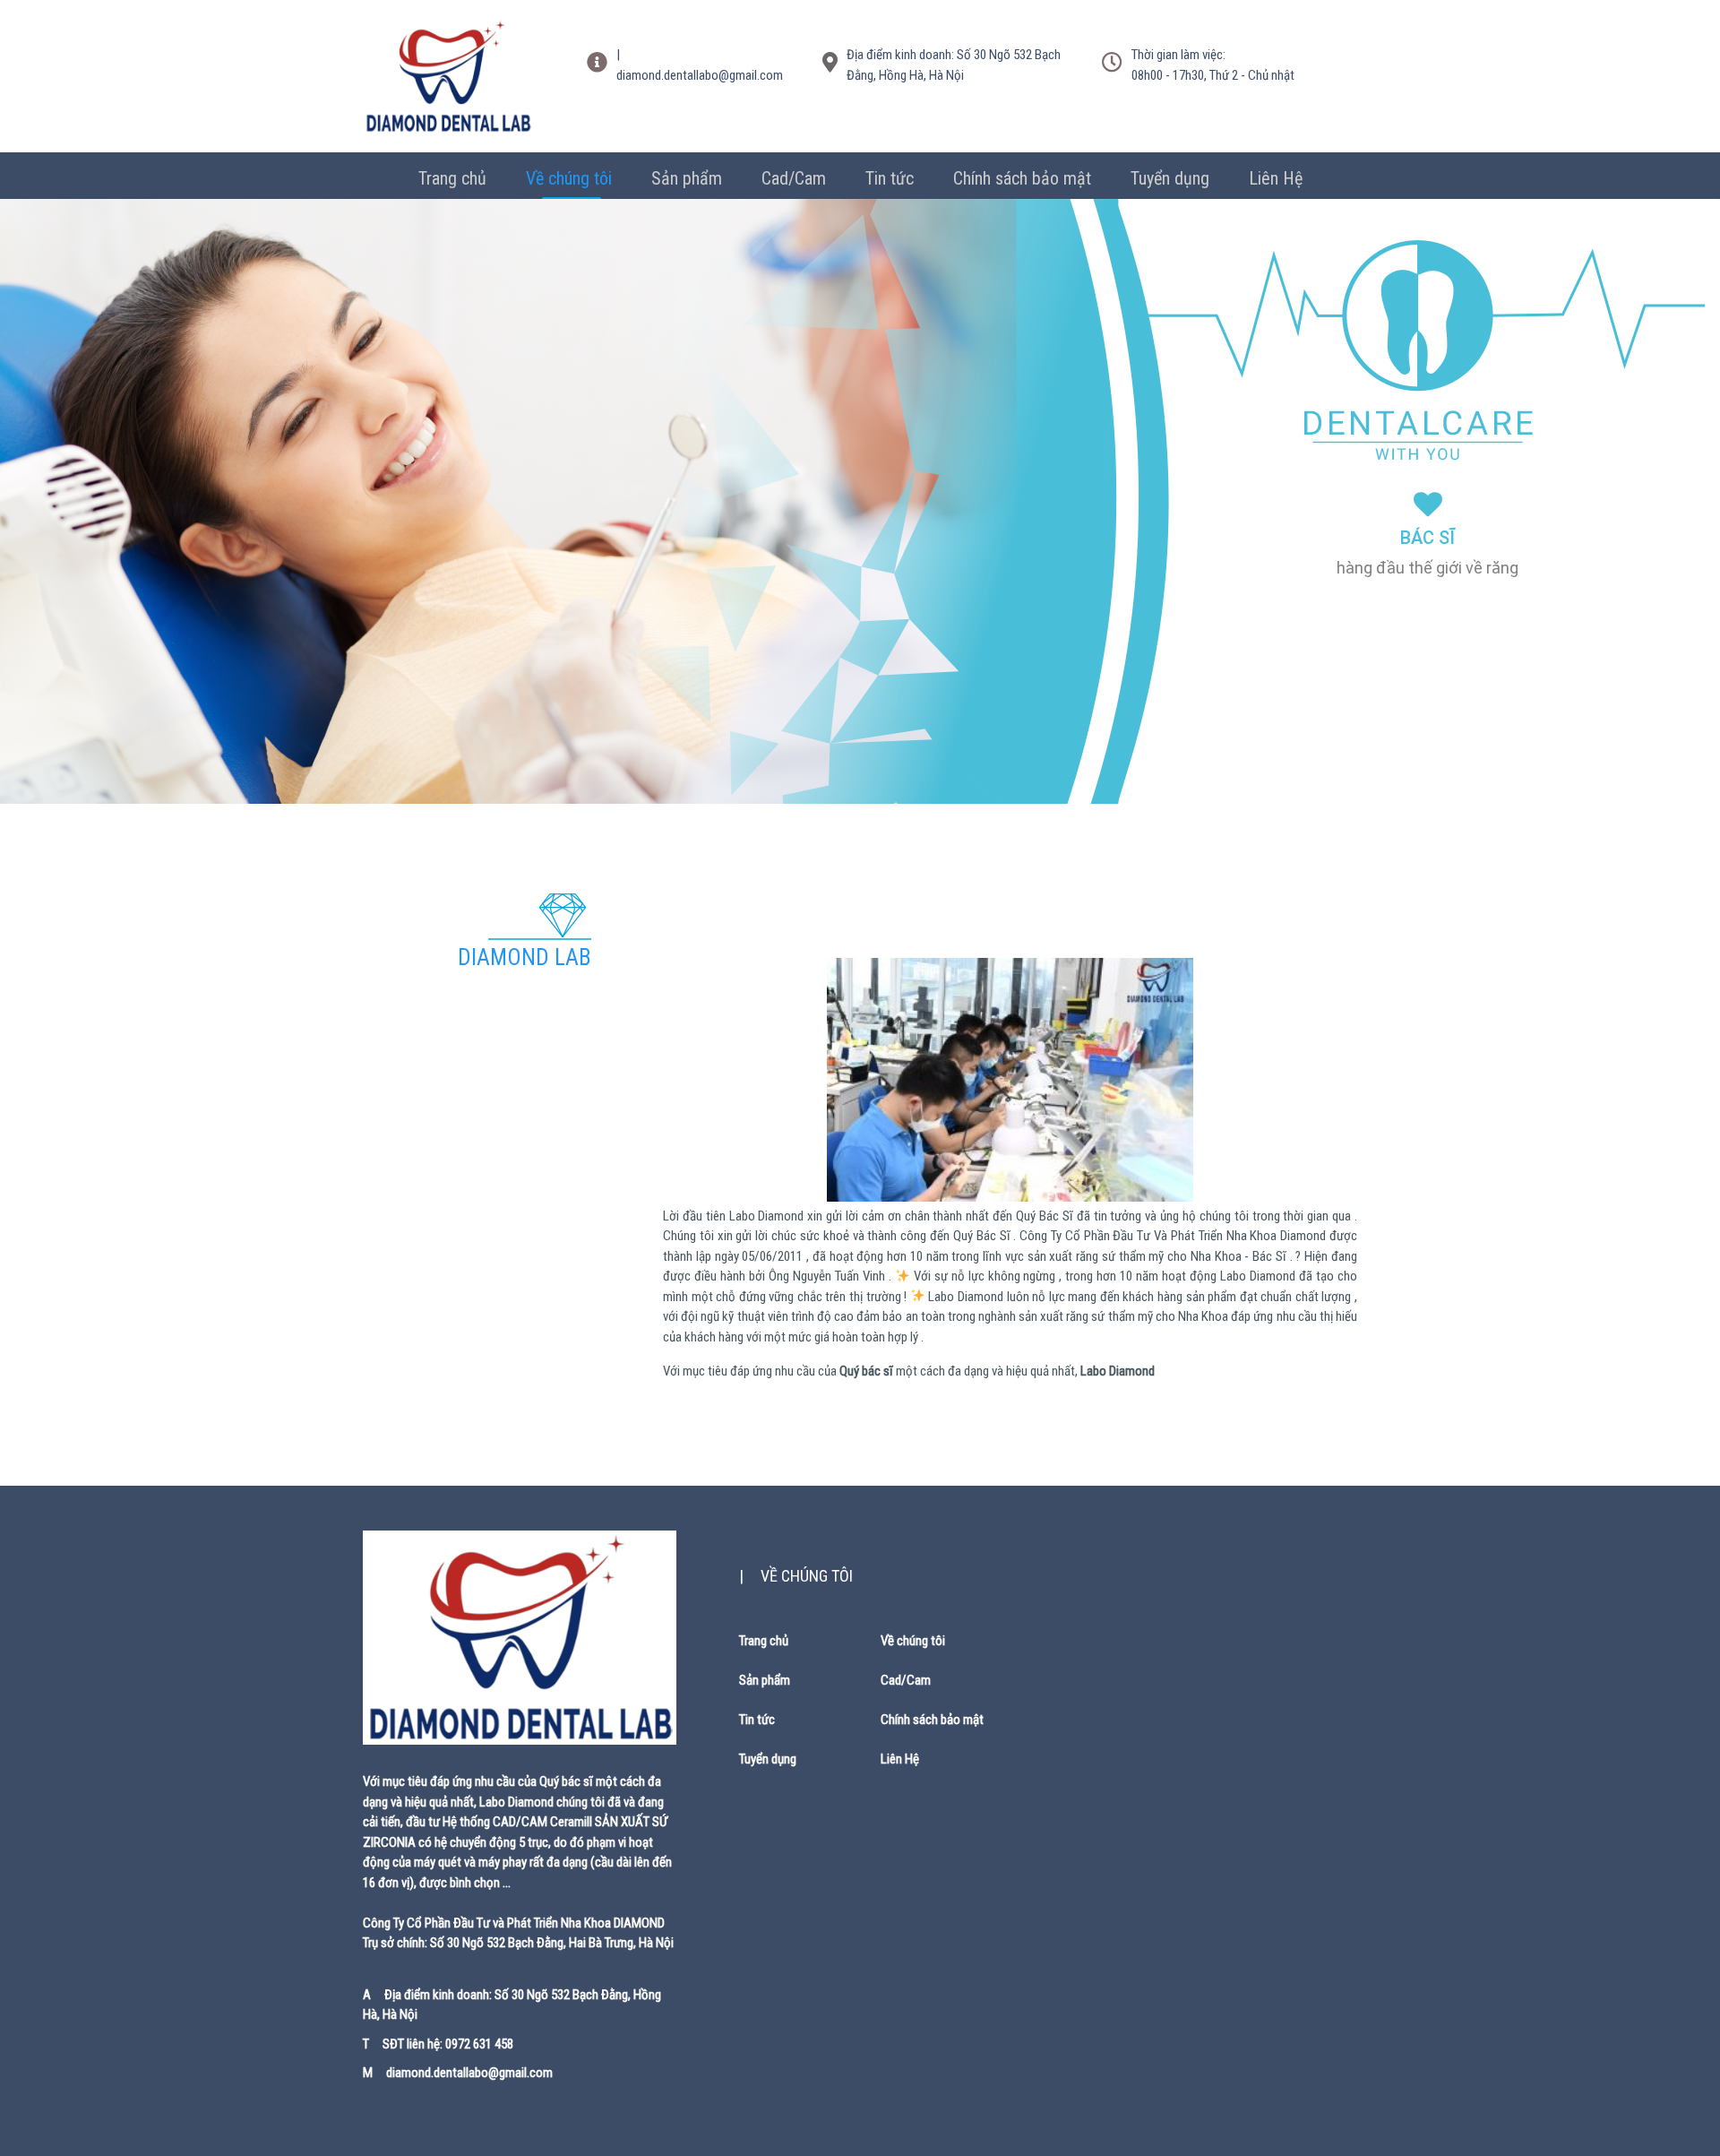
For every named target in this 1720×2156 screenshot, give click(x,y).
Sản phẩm (687, 178)
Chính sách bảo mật (1022, 178)
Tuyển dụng (1170, 178)
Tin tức (890, 178)
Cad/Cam (794, 178)
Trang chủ (452, 178)
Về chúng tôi (569, 178)
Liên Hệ (1276, 178)
